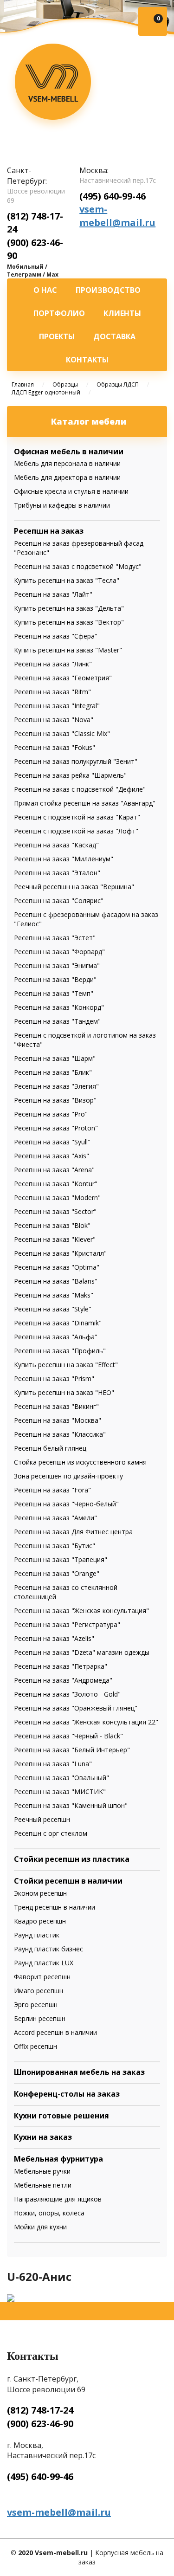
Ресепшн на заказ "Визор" (55, 1100)
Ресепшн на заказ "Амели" (55, 1518)
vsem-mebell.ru (53, 86)
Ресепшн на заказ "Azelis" (54, 1638)
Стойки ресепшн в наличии (68, 1881)
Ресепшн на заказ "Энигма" (57, 965)
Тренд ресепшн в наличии (55, 1907)
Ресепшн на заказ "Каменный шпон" (71, 1805)
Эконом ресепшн (40, 1893)
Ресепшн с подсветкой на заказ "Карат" (77, 817)
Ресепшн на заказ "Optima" (57, 1267)
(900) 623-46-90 (40, 2424)
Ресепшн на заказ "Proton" (56, 1128)
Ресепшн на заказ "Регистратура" (67, 1624)
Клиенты (122, 313)
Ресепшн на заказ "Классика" (60, 1434)
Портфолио (59, 313)
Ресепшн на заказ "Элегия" (56, 1086)
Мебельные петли (43, 2185)
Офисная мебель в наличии (69, 452)
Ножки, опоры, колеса (49, 2213)
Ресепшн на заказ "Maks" (54, 1295)
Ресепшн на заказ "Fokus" (55, 747)
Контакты (87, 360)
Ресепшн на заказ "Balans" (56, 1281)
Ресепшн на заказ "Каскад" (56, 845)
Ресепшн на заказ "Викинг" (56, 1406)
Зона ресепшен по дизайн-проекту (68, 1476)
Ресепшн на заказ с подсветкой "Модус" (78, 566)
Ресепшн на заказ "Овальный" (61, 1778)
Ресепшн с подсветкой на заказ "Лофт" (76, 831)
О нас (45, 290)
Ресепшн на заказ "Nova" (54, 720)
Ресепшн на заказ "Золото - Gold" (67, 1694)
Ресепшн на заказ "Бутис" (55, 1546)
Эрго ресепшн (36, 2005)
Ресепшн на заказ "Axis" (52, 1156)
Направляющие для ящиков (58, 2199)
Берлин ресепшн (40, 2018)
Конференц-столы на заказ (67, 2094)
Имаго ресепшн (39, 1991)
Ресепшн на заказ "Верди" (55, 979)
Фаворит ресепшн (42, 1977)
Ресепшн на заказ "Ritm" (52, 692)
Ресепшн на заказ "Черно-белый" (66, 1504)
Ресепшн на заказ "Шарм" (55, 1058)
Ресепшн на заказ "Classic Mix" (62, 733)
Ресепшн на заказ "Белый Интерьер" (72, 1750)
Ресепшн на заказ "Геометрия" (63, 678)
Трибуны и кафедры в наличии (62, 505)
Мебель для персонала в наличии (67, 463)
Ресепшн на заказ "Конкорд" (59, 1007)
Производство (108, 290)
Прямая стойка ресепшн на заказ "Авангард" (85, 803)
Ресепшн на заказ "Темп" (54, 993)
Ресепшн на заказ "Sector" (55, 1211)
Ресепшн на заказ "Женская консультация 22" (86, 1722)
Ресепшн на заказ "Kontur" (56, 1184)
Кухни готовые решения (61, 2116)
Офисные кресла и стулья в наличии (71, 491)
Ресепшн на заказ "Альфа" (56, 1337)
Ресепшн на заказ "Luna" (53, 1764)
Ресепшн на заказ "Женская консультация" (81, 1611)
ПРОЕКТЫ (57, 336)
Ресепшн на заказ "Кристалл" (60, 1253)
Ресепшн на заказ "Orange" (57, 1573)
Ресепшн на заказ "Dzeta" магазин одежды (82, 1652)
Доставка (114, 336)
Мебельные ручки (42, 2171)
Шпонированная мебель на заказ (79, 2072)
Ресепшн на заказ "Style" (53, 1309)
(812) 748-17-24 (40, 2410)
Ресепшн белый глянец (50, 1448)
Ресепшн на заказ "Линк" (53, 664)
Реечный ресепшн (42, 1819)
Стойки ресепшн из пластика (72, 1859)
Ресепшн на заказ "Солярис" (59, 901)
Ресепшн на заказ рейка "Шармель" (70, 775)
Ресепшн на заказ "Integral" (57, 706)
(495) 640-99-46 (113, 196)
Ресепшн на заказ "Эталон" (57, 873)
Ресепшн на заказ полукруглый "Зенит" (76, 761)
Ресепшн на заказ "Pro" (51, 1114)
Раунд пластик (37, 1935)
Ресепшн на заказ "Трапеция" (61, 1559)
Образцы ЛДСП (118, 384)
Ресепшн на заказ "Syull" (52, 1142)
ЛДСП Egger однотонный (46, 392)
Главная (23, 384)
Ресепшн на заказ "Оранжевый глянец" (76, 1708)
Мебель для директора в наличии (67, 477)
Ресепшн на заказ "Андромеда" (63, 1680)
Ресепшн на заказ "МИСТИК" (60, 1792)
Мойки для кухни (40, 2227)
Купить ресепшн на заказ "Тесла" (67, 580)
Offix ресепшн (35, 2046)
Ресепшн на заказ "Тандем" (57, 1021)
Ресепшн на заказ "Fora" (52, 1490)
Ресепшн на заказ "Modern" (57, 1198)
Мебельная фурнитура (58, 2159)
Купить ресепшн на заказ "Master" (68, 650)
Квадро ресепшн (40, 1921)
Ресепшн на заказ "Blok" (52, 1225)
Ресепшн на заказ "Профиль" (60, 1351)
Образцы (65, 384)
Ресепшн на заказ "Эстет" (55, 938)
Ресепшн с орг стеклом (51, 1833)
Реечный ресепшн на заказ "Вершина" (74, 887)
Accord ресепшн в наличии (55, 2032)
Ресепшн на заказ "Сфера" (56, 636)
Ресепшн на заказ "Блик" (53, 1072)
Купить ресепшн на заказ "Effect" (66, 1365)
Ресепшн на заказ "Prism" (54, 1378)
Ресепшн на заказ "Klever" (55, 1239)
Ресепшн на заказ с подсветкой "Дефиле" (80, 789)
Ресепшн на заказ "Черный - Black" (68, 1736)
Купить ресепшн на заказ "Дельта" (69, 608)
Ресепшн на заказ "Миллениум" (64, 859)
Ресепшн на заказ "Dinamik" (58, 1323)
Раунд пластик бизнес (48, 1949)
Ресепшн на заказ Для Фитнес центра (73, 1532)
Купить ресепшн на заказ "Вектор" (69, 622)
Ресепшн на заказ (49, 531)
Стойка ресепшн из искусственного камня (80, 1462)
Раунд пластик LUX (44, 1963)
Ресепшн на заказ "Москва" (58, 1420)
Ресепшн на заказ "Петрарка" (61, 1666)
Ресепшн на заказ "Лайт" (53, 594)
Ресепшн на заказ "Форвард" (59, 952)
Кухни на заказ (43, 2137)
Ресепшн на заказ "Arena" (54, 1170)
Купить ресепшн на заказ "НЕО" (64, 1392)
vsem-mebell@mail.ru (117, 216)
